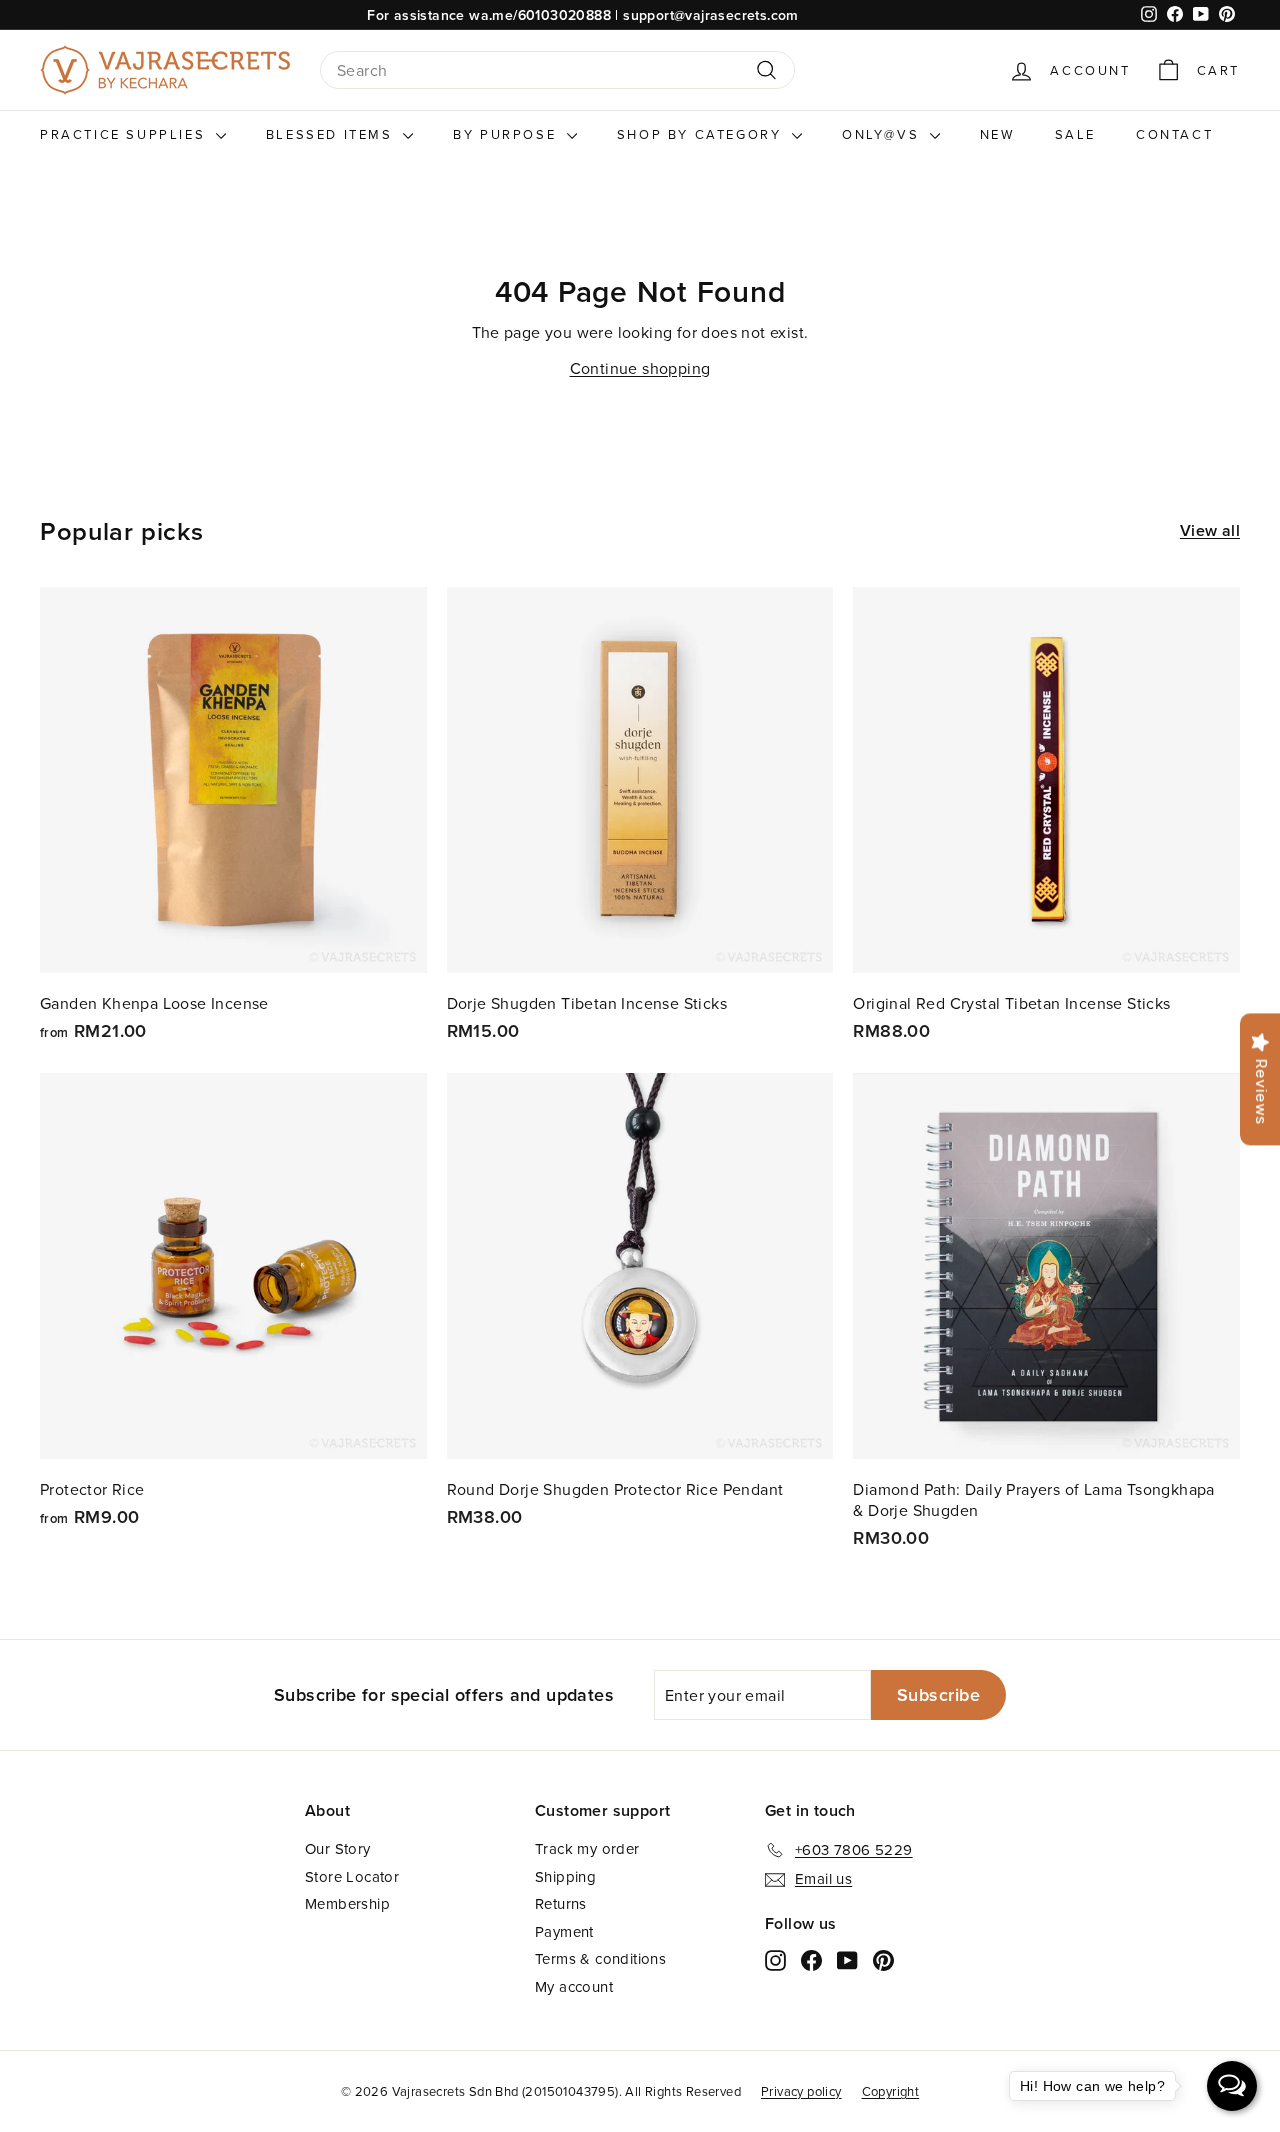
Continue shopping (640, 368)
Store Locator (352, 1876)
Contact (1174, 134)
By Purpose (507, 134)
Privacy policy (801, 2091)
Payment (564, 1931)
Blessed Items (332, 134)
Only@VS (883, 134)
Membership (347, 1903)
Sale (1075, 134)
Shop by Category (702, 134)
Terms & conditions (600, 1958)
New (997, 134)
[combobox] (557, 70)
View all (1210, 531)
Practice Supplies (125, 134)
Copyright (891, 2091)
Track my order (587, 1848)
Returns (561, 1903)
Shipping (565, 1876)
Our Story (338, 1848)
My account (574, 1986)
